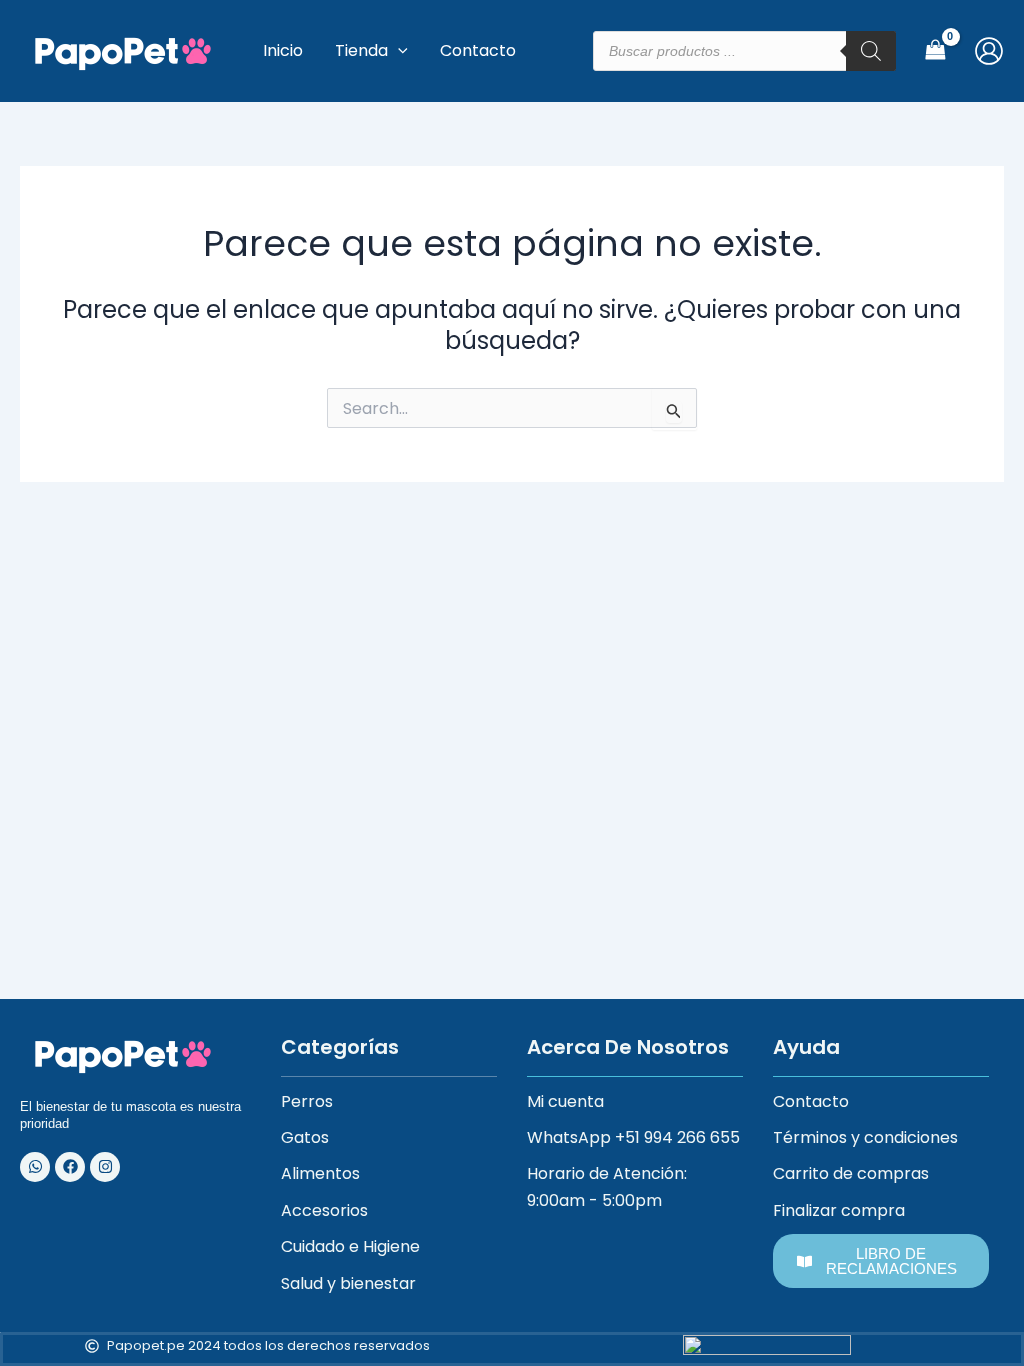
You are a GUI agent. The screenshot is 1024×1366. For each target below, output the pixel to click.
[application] (398, 51)
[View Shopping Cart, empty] (935, 50)
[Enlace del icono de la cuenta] (989, 51)
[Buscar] (871, 51)
